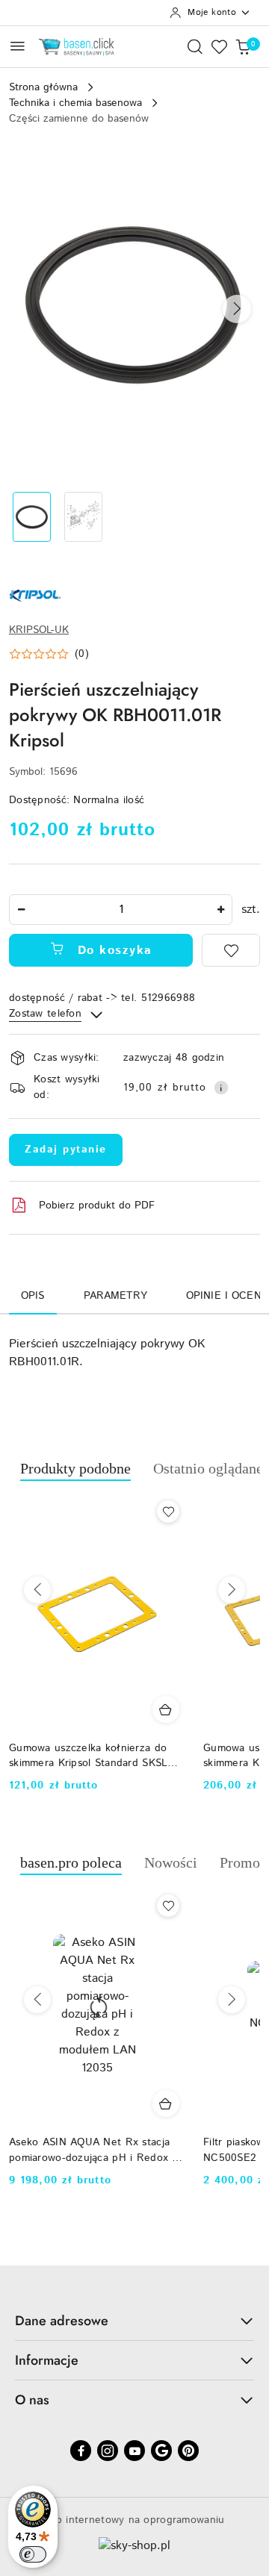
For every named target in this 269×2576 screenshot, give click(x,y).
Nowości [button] (171, 1862)
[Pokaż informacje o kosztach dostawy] (221, 1088)
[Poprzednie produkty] (37, 1590)
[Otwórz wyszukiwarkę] (195, 46)
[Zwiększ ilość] (220, 910)
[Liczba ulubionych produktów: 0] (219, 46)
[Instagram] (108, 2451)
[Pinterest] (188, 2451)
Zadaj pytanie (66, 1150)
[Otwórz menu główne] (18, 46)
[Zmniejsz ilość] (21, 910)
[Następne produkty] (232, 1590)
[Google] (161, 2451)
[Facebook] (81, 2451)
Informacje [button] (47, 2360)
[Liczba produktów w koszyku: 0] (243, 46)
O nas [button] (32, 2400)
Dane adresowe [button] (62, 2321)
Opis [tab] (33, 1296)
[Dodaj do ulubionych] (231, 950)
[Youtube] (134, 2451)
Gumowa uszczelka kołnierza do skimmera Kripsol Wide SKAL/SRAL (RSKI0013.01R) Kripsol (110, 1756)
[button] (237, 309)
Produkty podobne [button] (75, 1468)
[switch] (33, 2554)
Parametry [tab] (115, 1296)
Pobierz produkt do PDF (97, 1206)
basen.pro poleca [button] (71, 1862)
